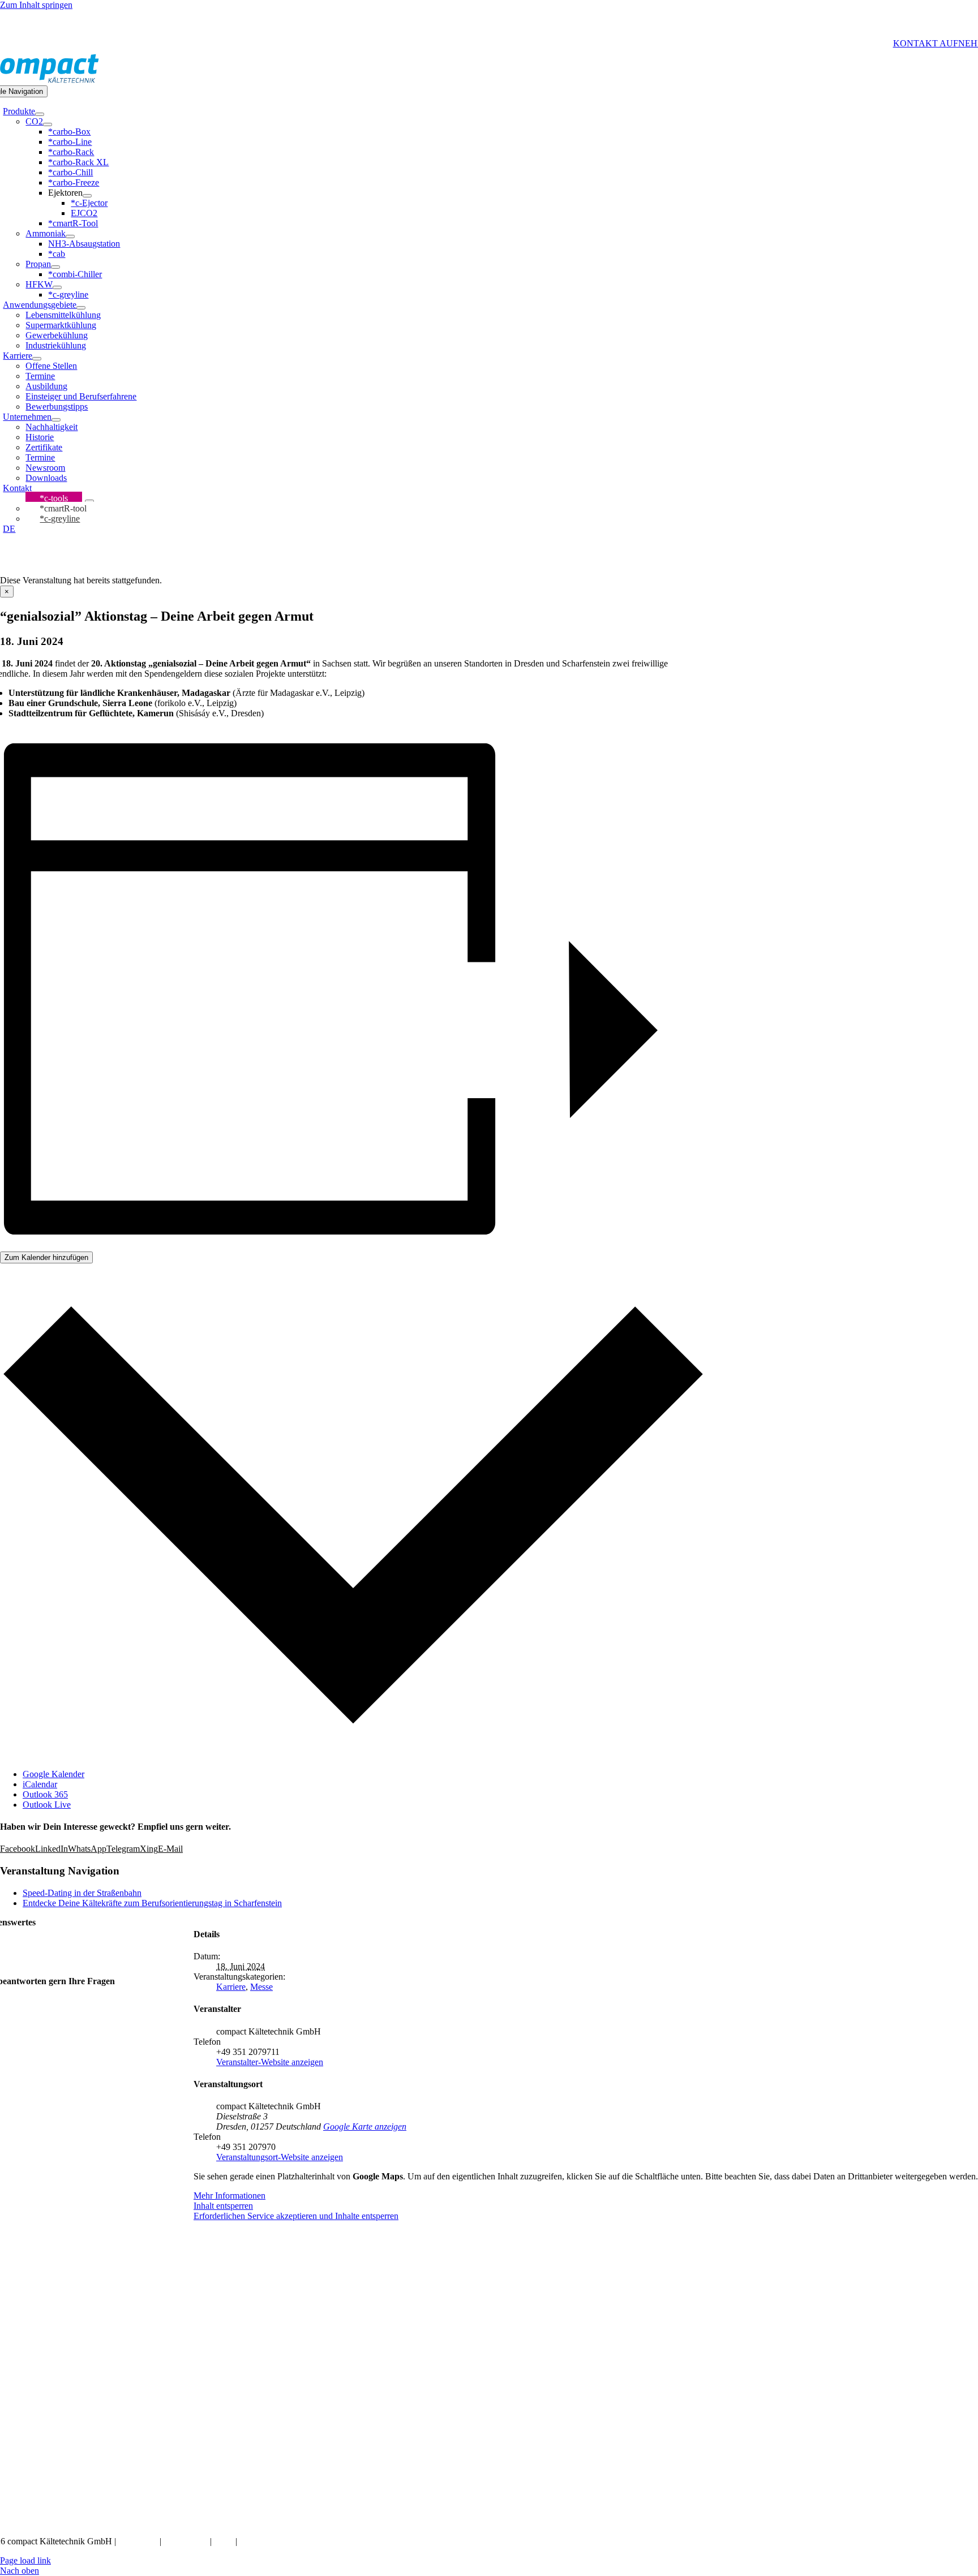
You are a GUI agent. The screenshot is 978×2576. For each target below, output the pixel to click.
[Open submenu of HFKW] (57, 287)
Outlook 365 (45, 1794)
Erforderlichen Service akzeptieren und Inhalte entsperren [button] (296, 2216)
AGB (223, 2541)
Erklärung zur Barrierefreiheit (292, 2541)
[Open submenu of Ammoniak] (70, 236)
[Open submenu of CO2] (48, 124)
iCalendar (40, 1784)
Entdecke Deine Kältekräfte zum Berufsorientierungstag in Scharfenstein (152, 1903)
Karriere (231, 1987)
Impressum (139, 2541)
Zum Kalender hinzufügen (46, 1257)
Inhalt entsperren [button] (223, 2206)
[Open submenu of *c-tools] (89, 501)
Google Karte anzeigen (365, 2126)
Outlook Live (47, 1805)
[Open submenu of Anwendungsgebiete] (81, 308)
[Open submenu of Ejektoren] (87, 196)
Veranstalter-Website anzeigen (270, 2062)
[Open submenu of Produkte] (40, 114)
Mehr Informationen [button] (230, 2196)
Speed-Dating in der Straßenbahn (82, 1893)
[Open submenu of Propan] (55, 267)
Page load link (25, 2560)
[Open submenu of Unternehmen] (56, 420)
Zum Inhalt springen (36, 5)
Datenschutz (187, 2541)
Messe (261, 1987)
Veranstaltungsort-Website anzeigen (280, 2157)
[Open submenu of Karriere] (37, 359)
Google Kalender (53, 1774)
